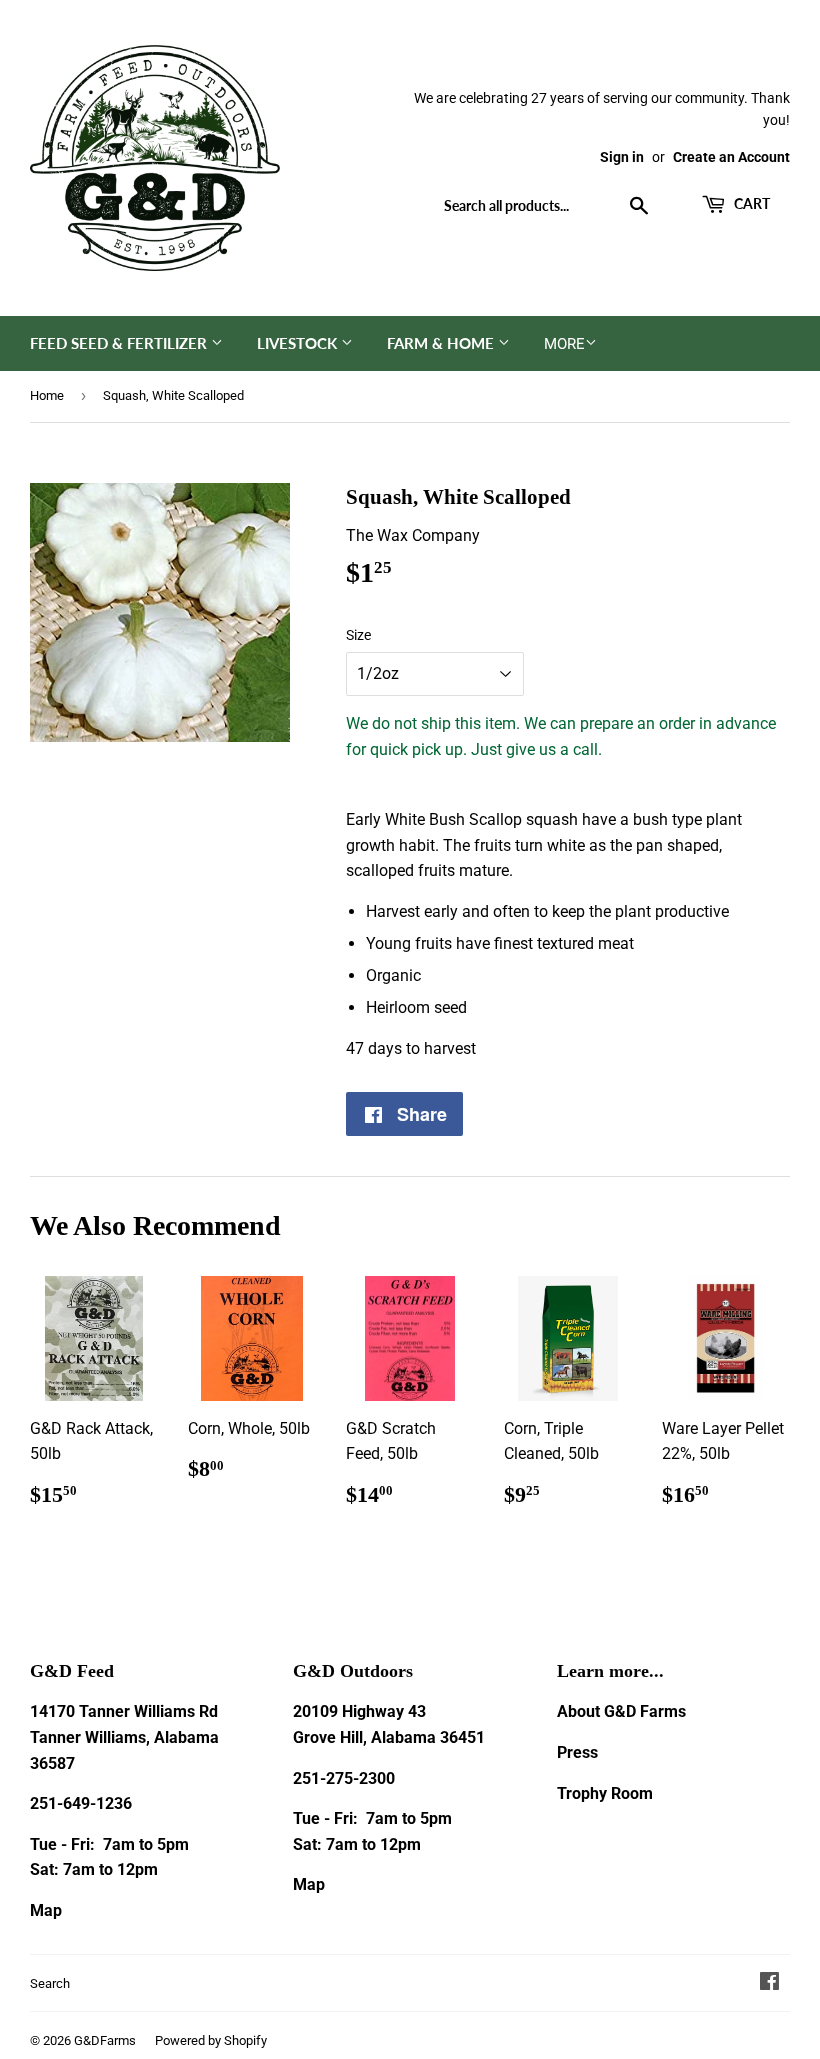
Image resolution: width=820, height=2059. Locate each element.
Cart (750, 203)
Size (358, 635)
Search (50, 1983)
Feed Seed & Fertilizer (120, 343)
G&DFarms (105, 2040)
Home (47, 395)
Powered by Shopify (211, 2040)
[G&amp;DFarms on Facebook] (769, 1983)
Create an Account (731, 157)
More (564, 344)
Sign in (622, 157)
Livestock (299, 343)
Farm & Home (442, 343)
